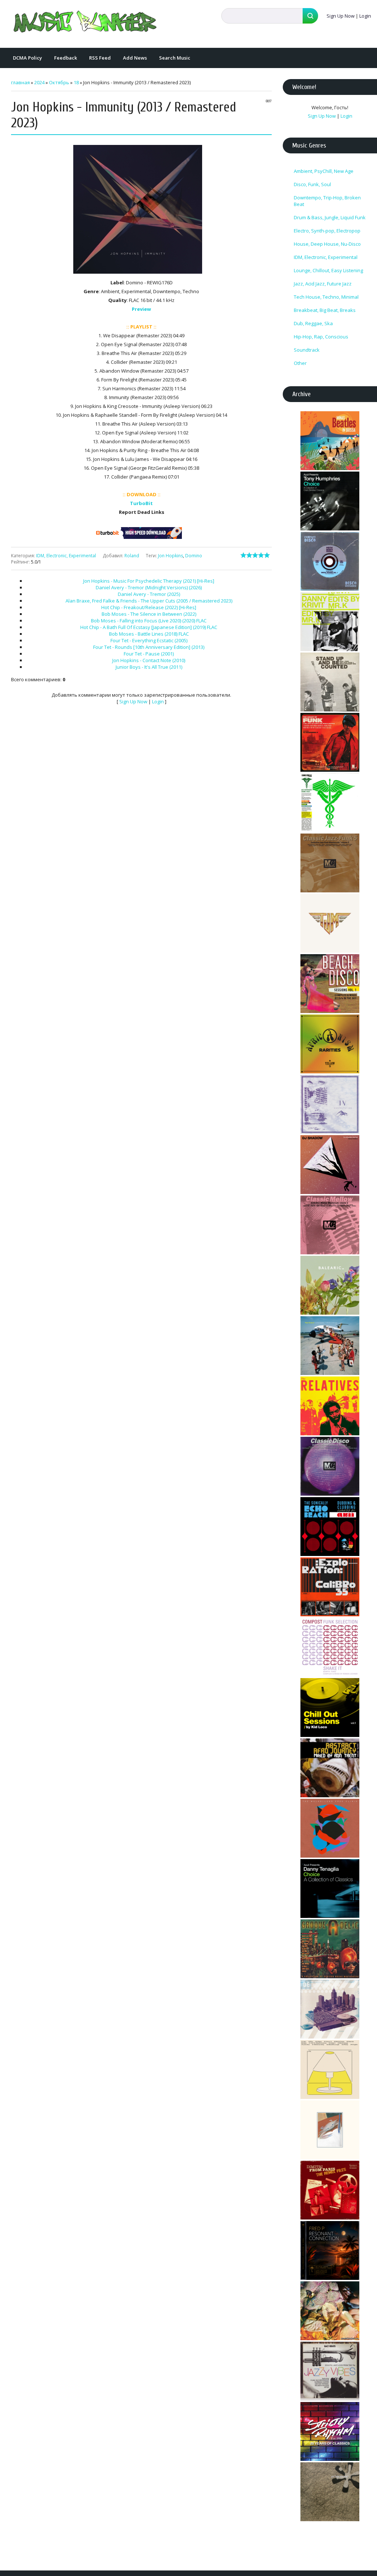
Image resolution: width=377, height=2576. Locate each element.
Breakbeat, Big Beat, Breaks (325, 310)
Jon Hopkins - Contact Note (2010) (149, 660)
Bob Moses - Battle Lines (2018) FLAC (149, 634)
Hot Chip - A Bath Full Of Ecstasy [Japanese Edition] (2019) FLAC (149, 627)
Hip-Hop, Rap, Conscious (321, 337)
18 (76, 82)
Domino (194, 556)
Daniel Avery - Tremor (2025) (149, 594)
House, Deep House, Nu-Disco (327, 244)
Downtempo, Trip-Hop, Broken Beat (327, 201)
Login (365, 16)
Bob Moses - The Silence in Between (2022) (149, 614)
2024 (39, 82)
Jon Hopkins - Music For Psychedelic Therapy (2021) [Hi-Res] (149, 581)
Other (300, 363)
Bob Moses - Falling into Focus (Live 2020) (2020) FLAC (149, 621)
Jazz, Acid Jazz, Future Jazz (323, 284)
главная (20, 82)
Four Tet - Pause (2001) (149, 654)
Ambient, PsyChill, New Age (324, 171)
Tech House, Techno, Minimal (326, 297)
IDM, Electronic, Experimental (66, 556)
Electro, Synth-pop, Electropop (327, 231)
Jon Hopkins (170, 556)
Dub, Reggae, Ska (313, 323)
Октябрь (59, 82)
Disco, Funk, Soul (312, 184)
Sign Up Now (341, 16)
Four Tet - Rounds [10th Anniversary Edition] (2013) (149, 647)
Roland (132, 556)
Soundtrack (307, 350)
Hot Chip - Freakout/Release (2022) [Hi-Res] (149, 607)
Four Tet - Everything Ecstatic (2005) (149, 640)
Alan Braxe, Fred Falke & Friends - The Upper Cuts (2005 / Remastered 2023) (149, 601)
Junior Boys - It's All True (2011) (149, 667)
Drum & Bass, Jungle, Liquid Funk (330, 217)
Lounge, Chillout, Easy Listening (328, 270)
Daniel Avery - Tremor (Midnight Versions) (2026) (149, 587)
